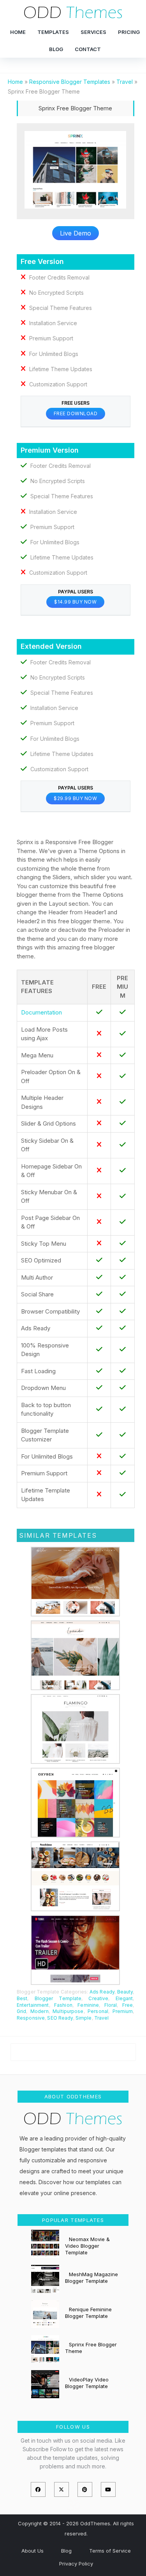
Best (22, 1998)
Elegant (124, 1998)
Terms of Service (110, 2551)
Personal (98, 2011)
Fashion (63, 2005)
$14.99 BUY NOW (75, 602)
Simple (84, 2018)
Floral (111, 2005)
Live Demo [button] (76, 233)
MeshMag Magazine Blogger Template (91, 2278)
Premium (123, 2011)
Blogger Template (58, 1998)
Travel (102, 2018)
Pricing (129, 32)
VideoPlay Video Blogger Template (87, 2383)
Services (93, 32)
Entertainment (33, 2005)
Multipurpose (68, 2011)
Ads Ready (102, 1992)
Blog (56, 49)
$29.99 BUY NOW (75, 798)
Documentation (41, 1012)
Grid (21, 2011)
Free (128, 2005)
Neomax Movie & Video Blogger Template (87, 2246)
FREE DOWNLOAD (76, 413)
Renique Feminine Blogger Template (88, 2313)
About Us (33, 2551)
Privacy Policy (76, 2564)
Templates (53, 32)
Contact (88, 49)
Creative (98, 1998)
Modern (40, 2011)
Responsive (31, 2018)
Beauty (125, 1992)
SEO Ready (60, 2018)
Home (18, 32)
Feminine (88, 2005)
